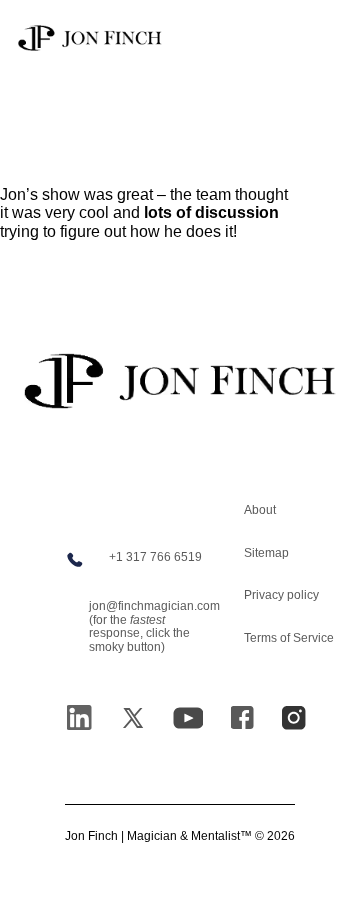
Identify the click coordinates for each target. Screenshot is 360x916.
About (260, 510)
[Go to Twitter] (133, 718)
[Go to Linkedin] (79, 717)
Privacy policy (281, 595)
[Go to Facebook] (242, 717)
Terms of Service (289, 638)
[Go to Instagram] (294, 718)
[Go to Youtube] (188, 718)
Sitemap (266, 553)
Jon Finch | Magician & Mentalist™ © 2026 (180, 836)
